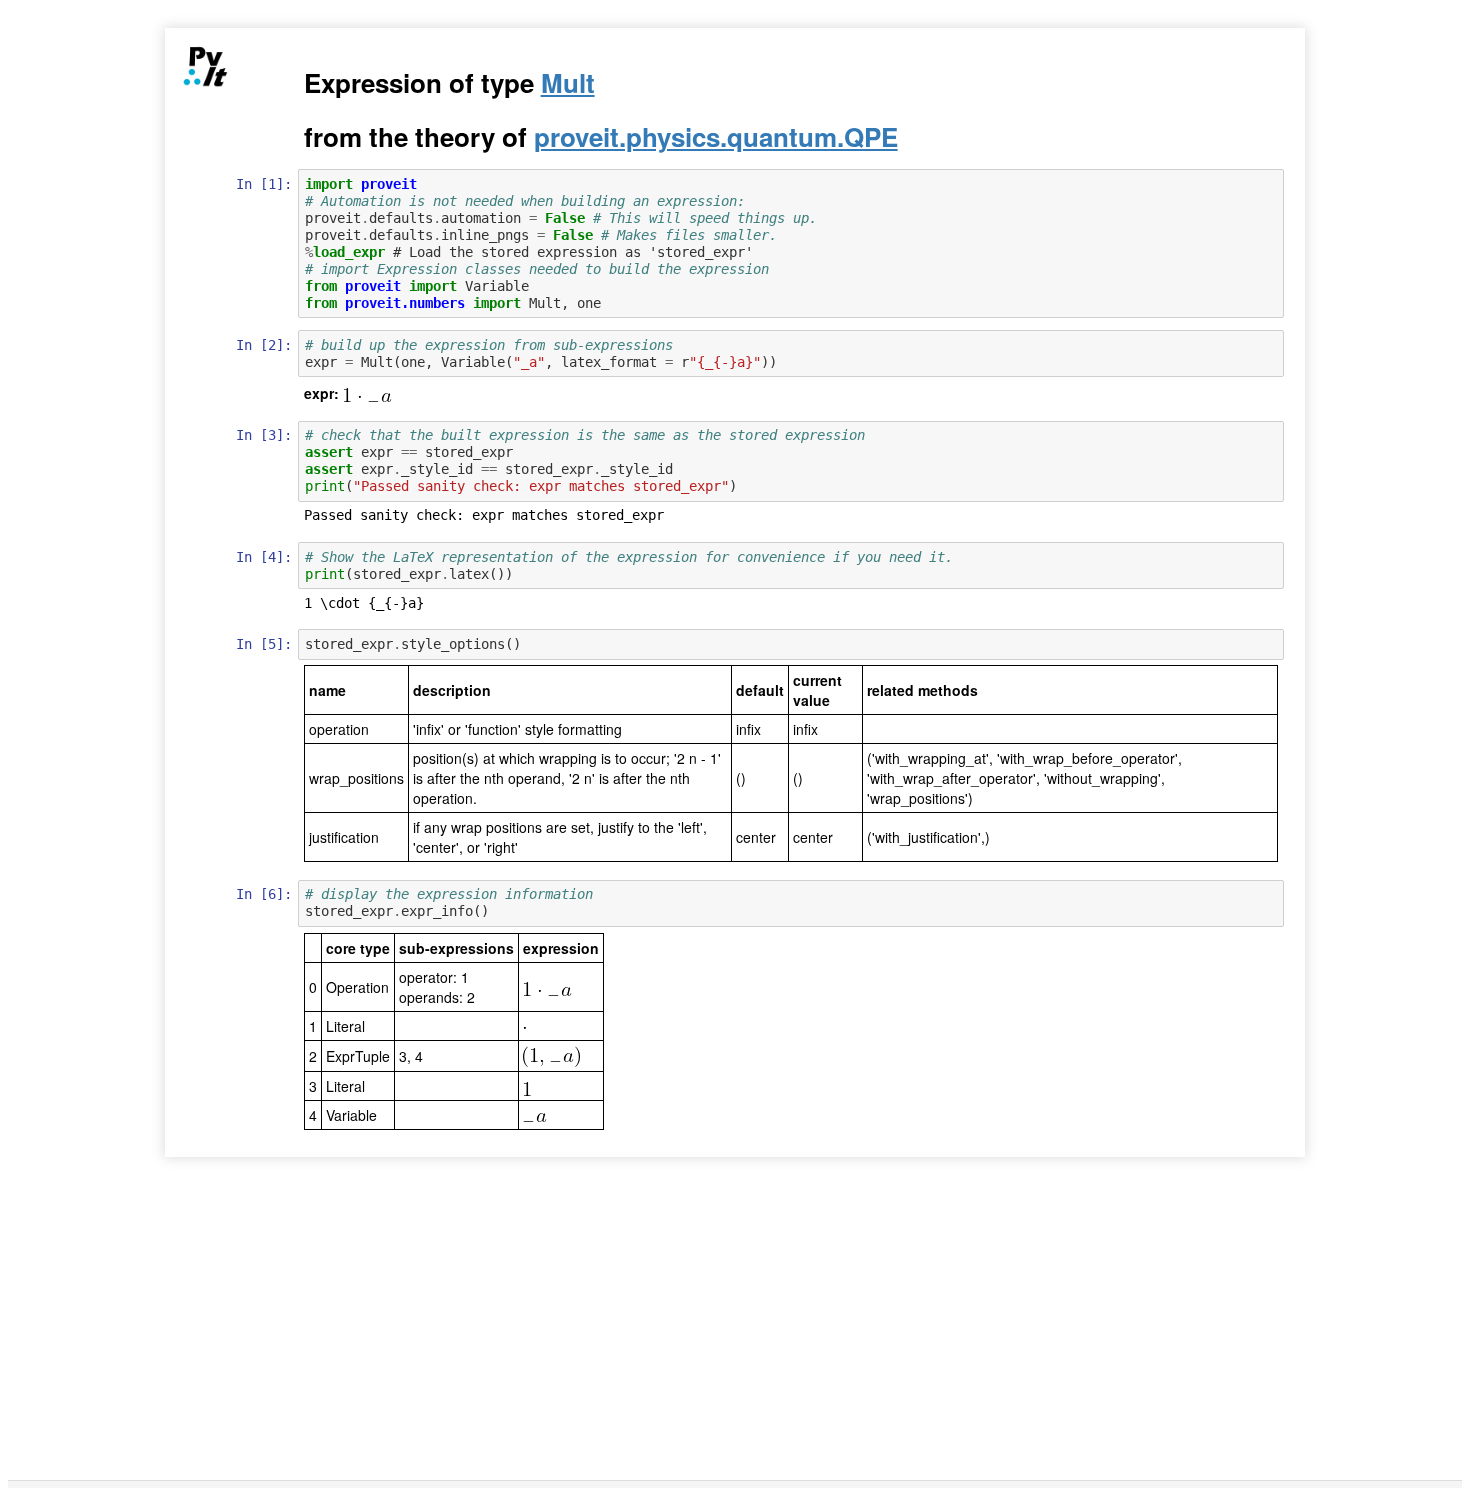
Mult (568, 82)
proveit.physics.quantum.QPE (716, 136)
